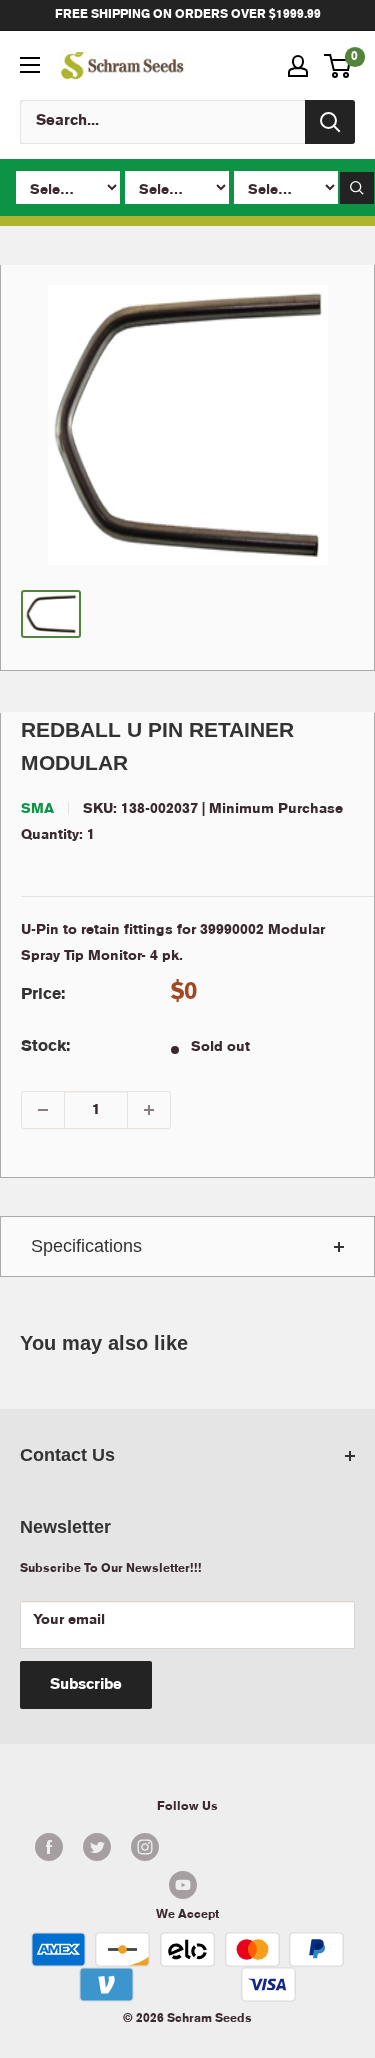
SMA (37, 809)
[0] (338, 66)
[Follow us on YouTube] (182, 1885)
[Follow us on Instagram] (145, 1847)
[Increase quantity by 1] (149, 1110)
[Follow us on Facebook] (49, 1847)
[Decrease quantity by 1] (43, 1110)
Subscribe (86, 1685)
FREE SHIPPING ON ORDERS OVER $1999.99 (188, 14)
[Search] (330, 122)
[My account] (298, 66)
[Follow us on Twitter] (97, 1847)
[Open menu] (30, 65)
